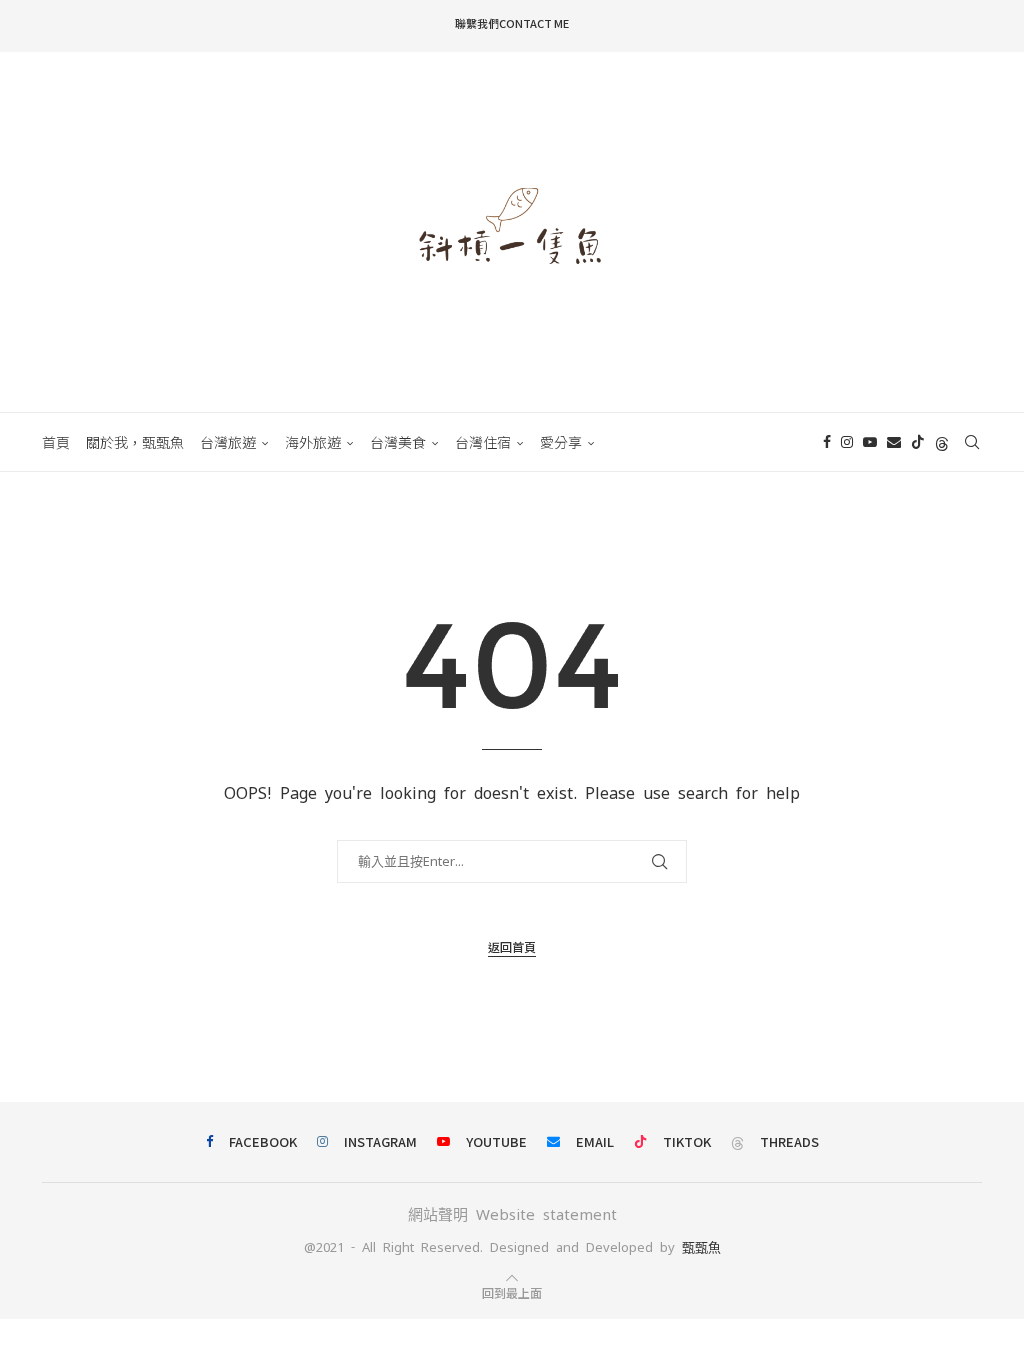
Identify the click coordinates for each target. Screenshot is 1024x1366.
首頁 (56, 442)
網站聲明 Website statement (512, 1214)
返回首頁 (512, 946)
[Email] (894, 442)
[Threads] (942, 442)
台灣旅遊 (228, 442)
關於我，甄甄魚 (135, 442)
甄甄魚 (701, 1247)
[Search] (972, 442)
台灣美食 (398, 442)
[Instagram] (847, 442)
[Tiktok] (918, 442)
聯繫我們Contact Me (512, 23)
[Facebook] (827, 442)
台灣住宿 (483, 442)
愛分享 (561, 442)
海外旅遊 (313, 442)
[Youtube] (870, 442)
